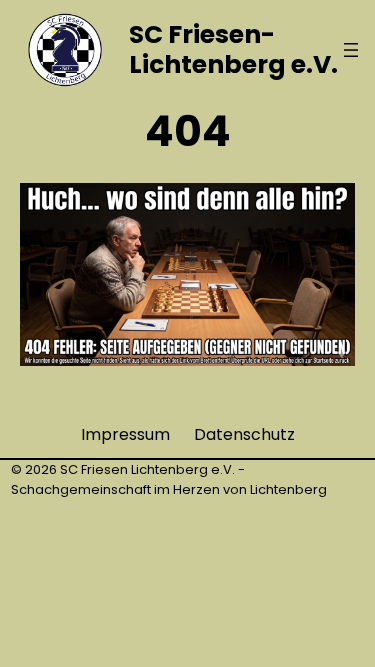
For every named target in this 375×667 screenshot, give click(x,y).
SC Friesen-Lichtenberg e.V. (233, 49)
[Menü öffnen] (351, 50)
